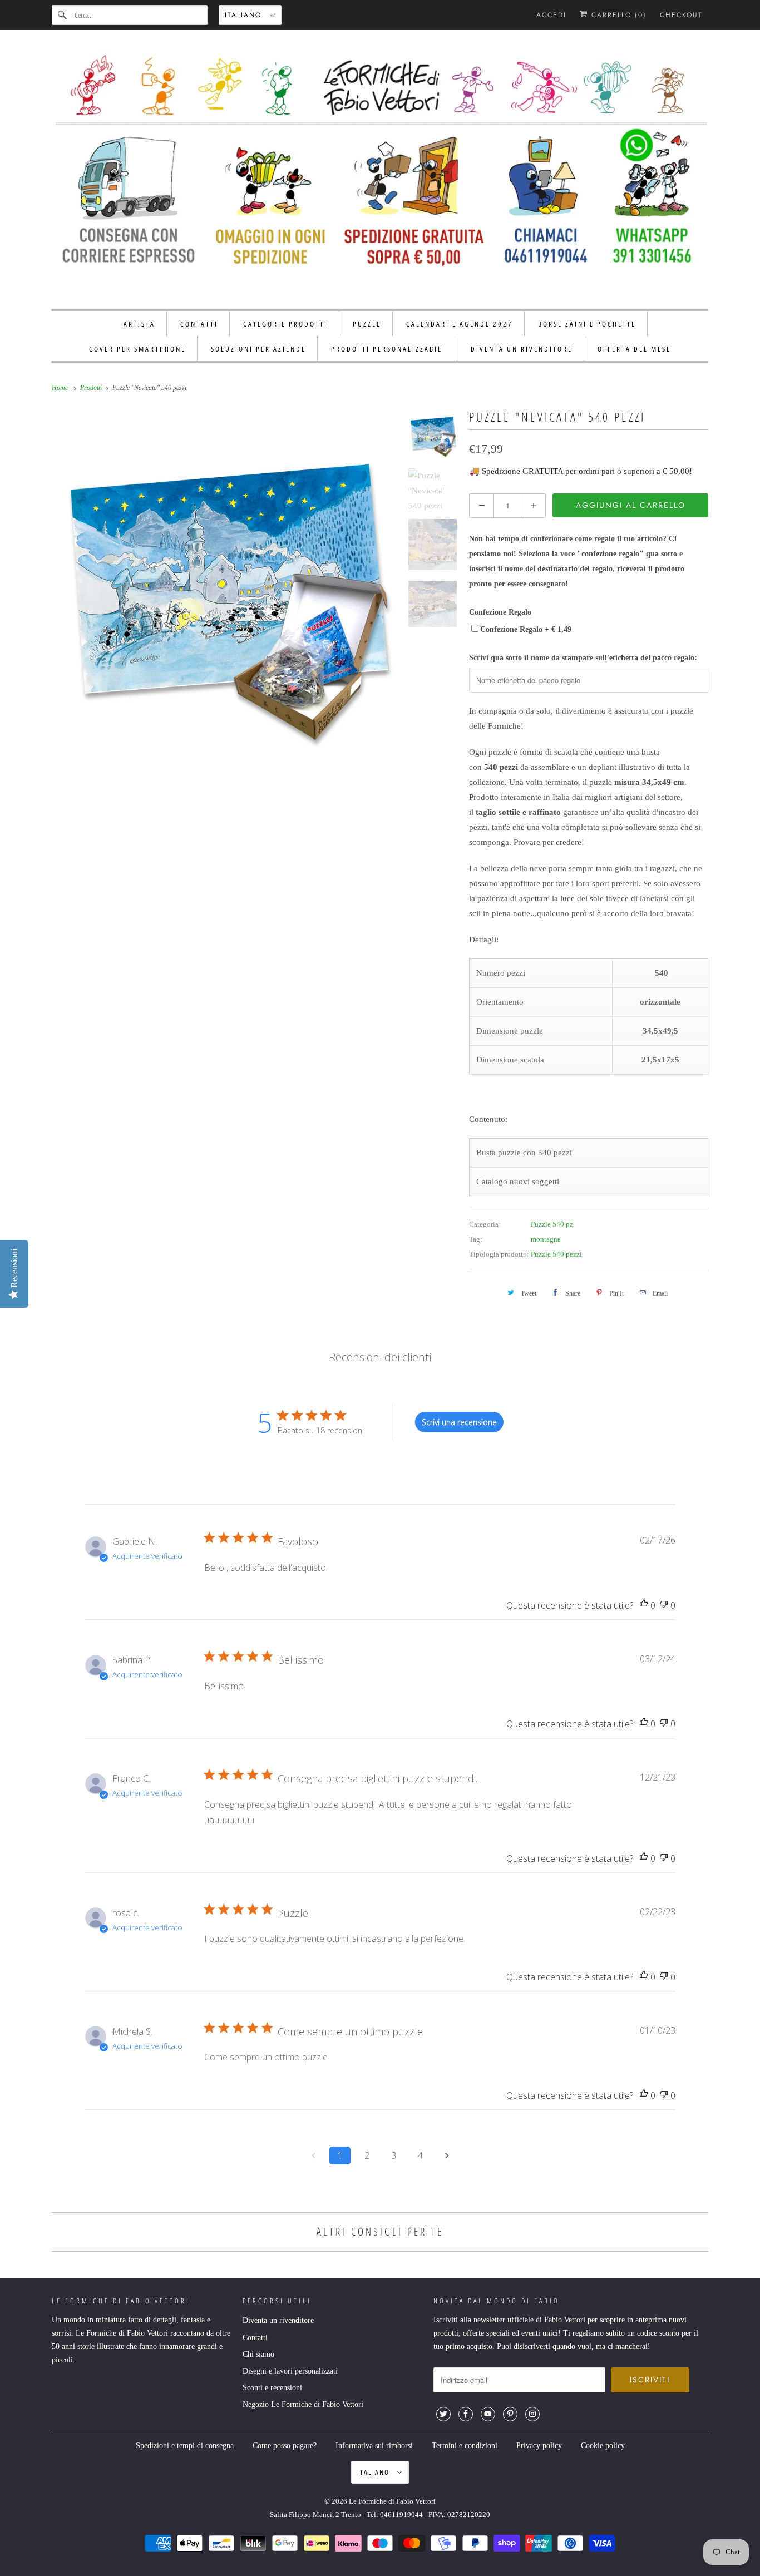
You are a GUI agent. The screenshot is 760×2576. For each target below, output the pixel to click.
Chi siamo (258, 2354)
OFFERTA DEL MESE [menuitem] (634, 349)
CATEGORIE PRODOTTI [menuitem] (285, 324)
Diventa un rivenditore (278, 2320)
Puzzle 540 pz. (553, 1224)
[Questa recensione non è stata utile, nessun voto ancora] (664, 1606)
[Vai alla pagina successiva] (447, 2155)
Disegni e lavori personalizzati (290, 2371)
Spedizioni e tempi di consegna (185, 2446)
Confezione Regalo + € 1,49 (526, 629)
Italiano (245, 15)
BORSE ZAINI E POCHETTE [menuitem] (587, 324)
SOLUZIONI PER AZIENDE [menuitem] (258, 349)
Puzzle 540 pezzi (556, 1254)
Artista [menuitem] (139, 324)
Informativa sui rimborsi (374, 2446)
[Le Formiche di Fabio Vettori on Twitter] (443, 2414)
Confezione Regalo (500, 612)
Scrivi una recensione (459, 1422)
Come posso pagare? (285, 2446)
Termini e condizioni (465, 2446)
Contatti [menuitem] (199, 324)
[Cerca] (63, 15)
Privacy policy (539, 2446)
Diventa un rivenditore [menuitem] (522, 349)
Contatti (255, 2338)
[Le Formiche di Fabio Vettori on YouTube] (488, 2414)
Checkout (681, 15)
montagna (546, 1239)
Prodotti (92, 388)
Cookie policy (603, 2446)
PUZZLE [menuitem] (367, 324)
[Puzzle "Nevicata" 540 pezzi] (224, 579)
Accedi (551, 15)
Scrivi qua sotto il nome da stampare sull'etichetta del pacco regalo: (583, 658)
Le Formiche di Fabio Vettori (392, 2501)
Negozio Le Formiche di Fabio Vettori (303, 2404)
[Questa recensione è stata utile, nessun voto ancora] (644, 1606)
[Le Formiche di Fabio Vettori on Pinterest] (510, 2414)
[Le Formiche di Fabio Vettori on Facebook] (466, 2414)
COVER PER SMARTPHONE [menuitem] (137, 349)
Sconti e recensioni (272, 2388)
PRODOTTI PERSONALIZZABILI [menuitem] (388, 349)
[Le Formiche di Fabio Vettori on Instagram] (532, 2414)
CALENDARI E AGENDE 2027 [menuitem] (460, 324)
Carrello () (617, 15)
